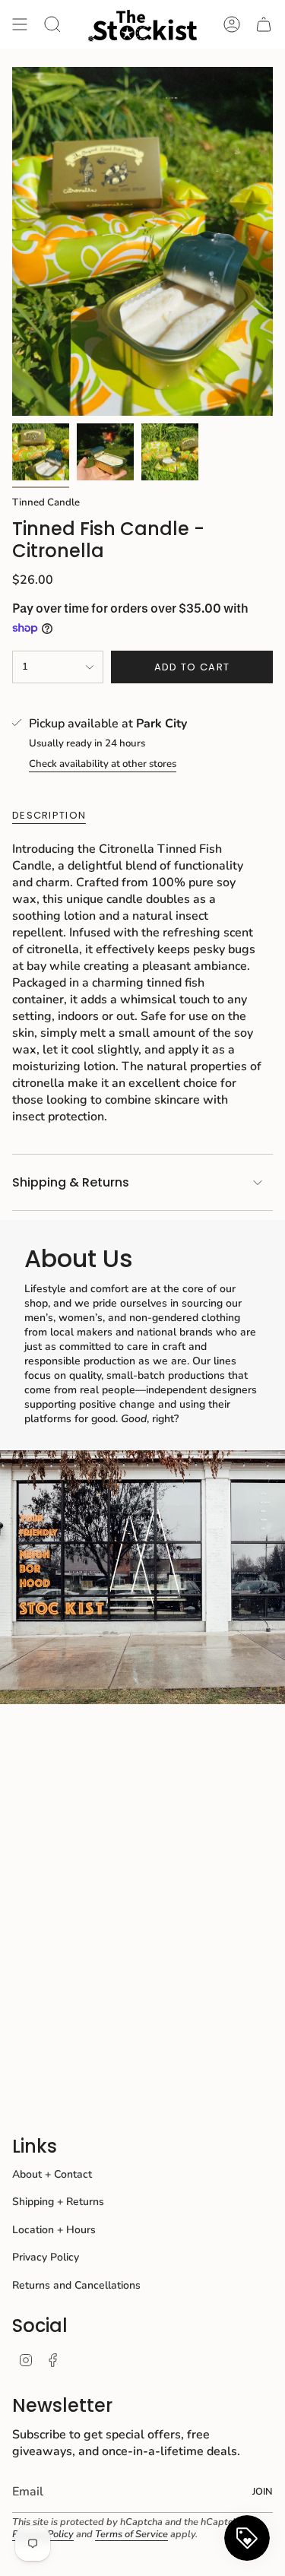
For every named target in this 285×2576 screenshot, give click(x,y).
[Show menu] (20, 24)
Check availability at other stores (103, 764)
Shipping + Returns (58, 2202)
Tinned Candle (46, 502)
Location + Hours (54, 2230)
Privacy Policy (46, 2257)
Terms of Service (131, 2534)
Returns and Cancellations (76, 2285)
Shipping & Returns (71, 1182)
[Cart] (264, 24)
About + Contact (52, 2174)
